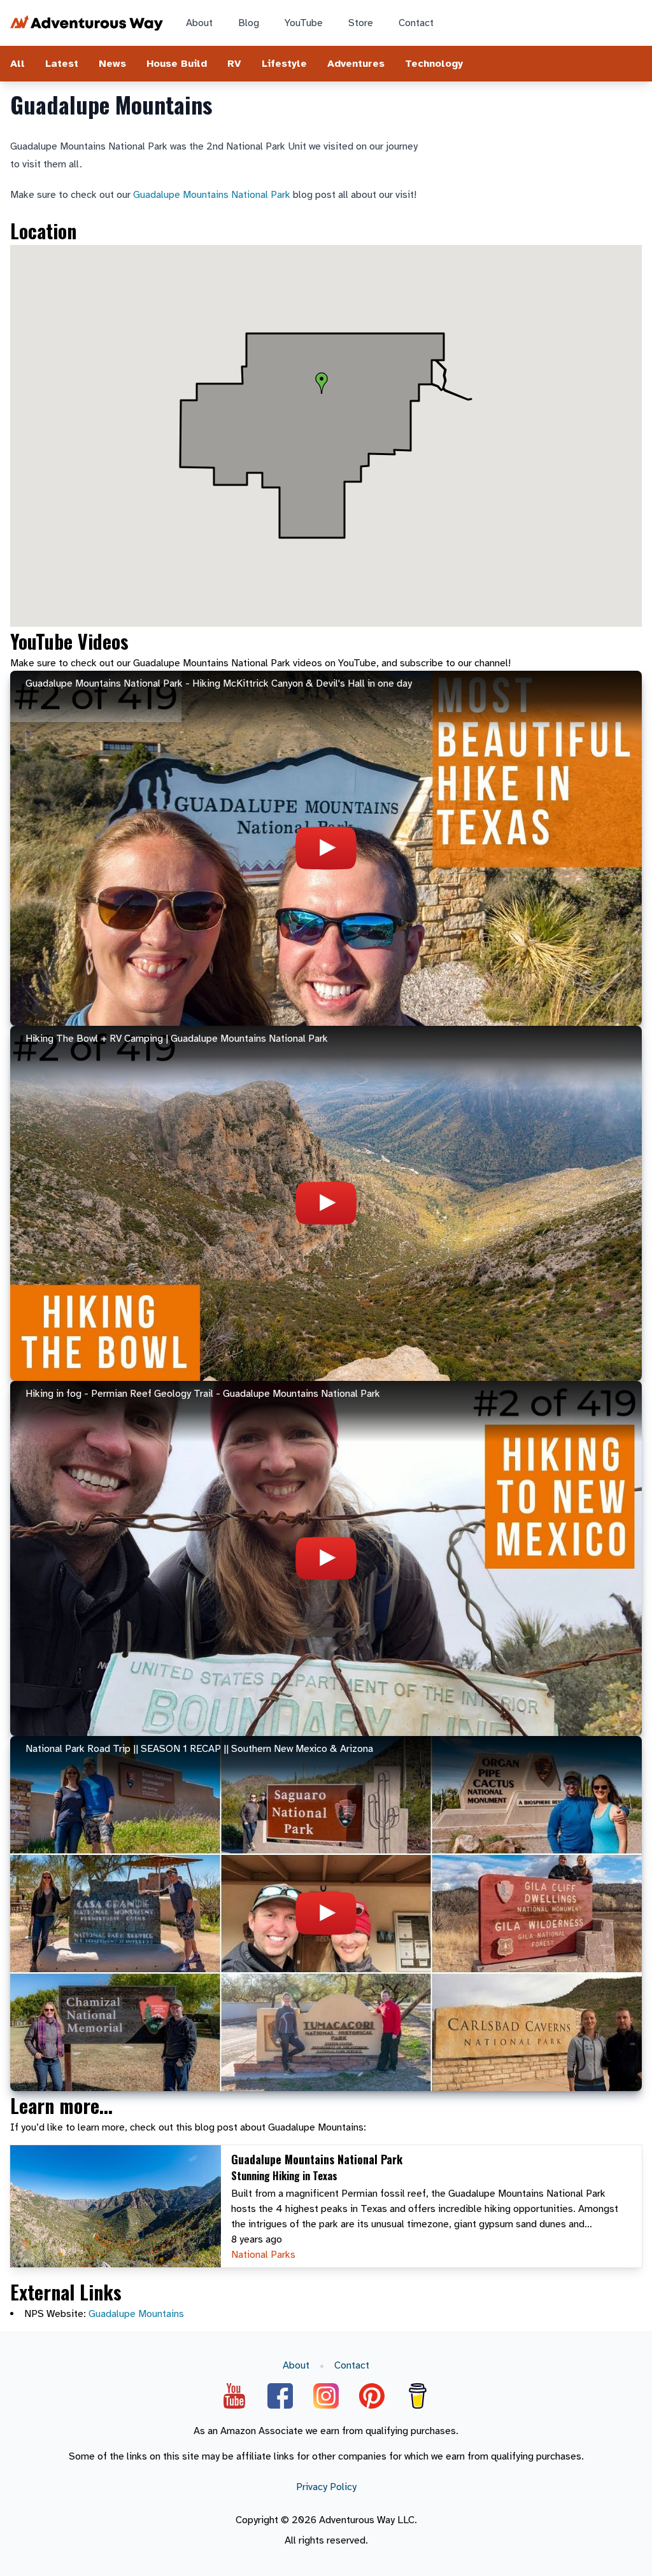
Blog (249, 23)
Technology (434, 64)
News (112, 64)
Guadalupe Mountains (136, 2314)
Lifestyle (284, 64)
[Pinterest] (372, 2396)
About (199, 23)
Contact (416, 23)
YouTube (304, 23)
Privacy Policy (326, 2487)
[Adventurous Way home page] (87, 23)
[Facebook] (280, 2396)
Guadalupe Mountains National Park (212, 195)
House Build (177, 64)
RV (234, 64)
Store (361, 23)
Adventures (356, 64)
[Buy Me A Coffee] (418, 2396)
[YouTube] (234, 2396)
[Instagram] (326, 2396)
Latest (62, 64)
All (18, 64)
